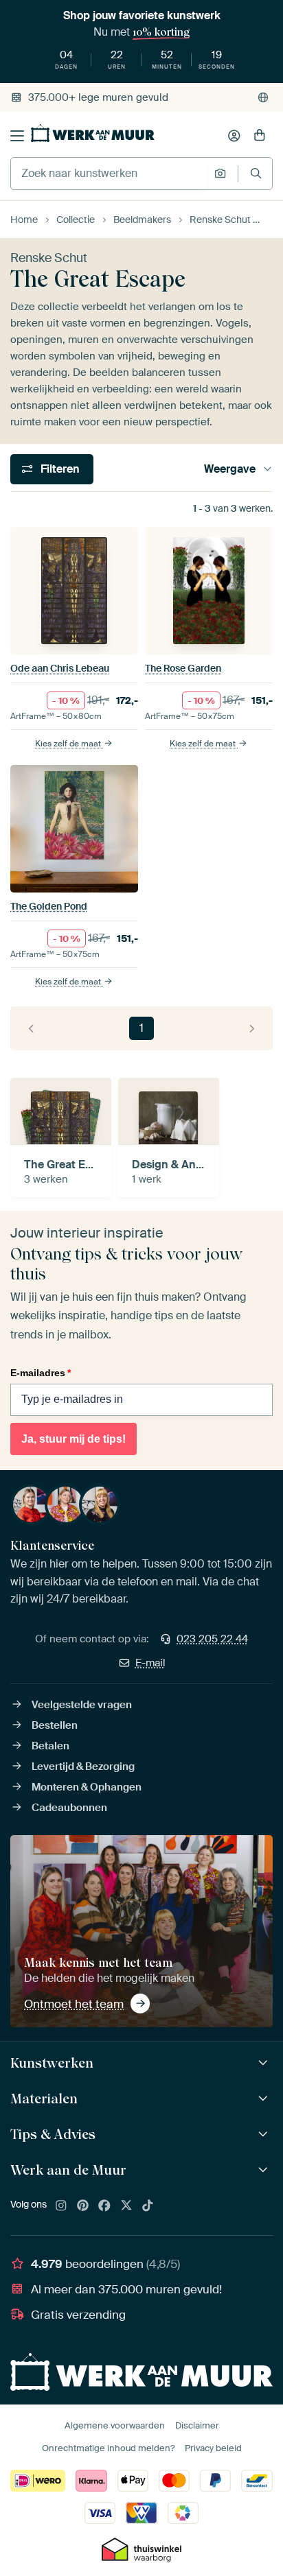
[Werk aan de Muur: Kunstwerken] (265, 2063)
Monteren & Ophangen (87, 1787)
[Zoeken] (256, 173)
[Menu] (17, 136)
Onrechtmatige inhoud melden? (108, 2448)
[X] (126, 2206)
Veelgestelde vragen (82, 1705)
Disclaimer (197, 2425)
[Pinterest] (83, 2206)
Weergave (230, 469)
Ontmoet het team (74, 2004)
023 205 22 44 (212, 1639)
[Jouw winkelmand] (260, 136)
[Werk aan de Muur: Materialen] (265, 2099)
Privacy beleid (213, 2448)
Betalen (50, 1746)
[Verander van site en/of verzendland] (263, 97)
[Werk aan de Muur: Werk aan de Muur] (265, 2170)
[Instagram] (61, 2206)
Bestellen (55, 1725)
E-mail (150, 1663)
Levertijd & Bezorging (83, 1766)
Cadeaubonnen (69, 1808)
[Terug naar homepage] (93, 133)
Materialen (44, 2099)
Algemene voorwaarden (115, 2425)
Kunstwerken (52, 2063)
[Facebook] (104, 2206)
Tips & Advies (53, 2134)
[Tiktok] (148, 2206)
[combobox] (109, 174)
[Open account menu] (234, 136)
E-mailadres (41, 1373)
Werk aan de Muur (68, 2170)
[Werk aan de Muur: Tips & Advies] (265, 2135)
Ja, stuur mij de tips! (73, 1439)
